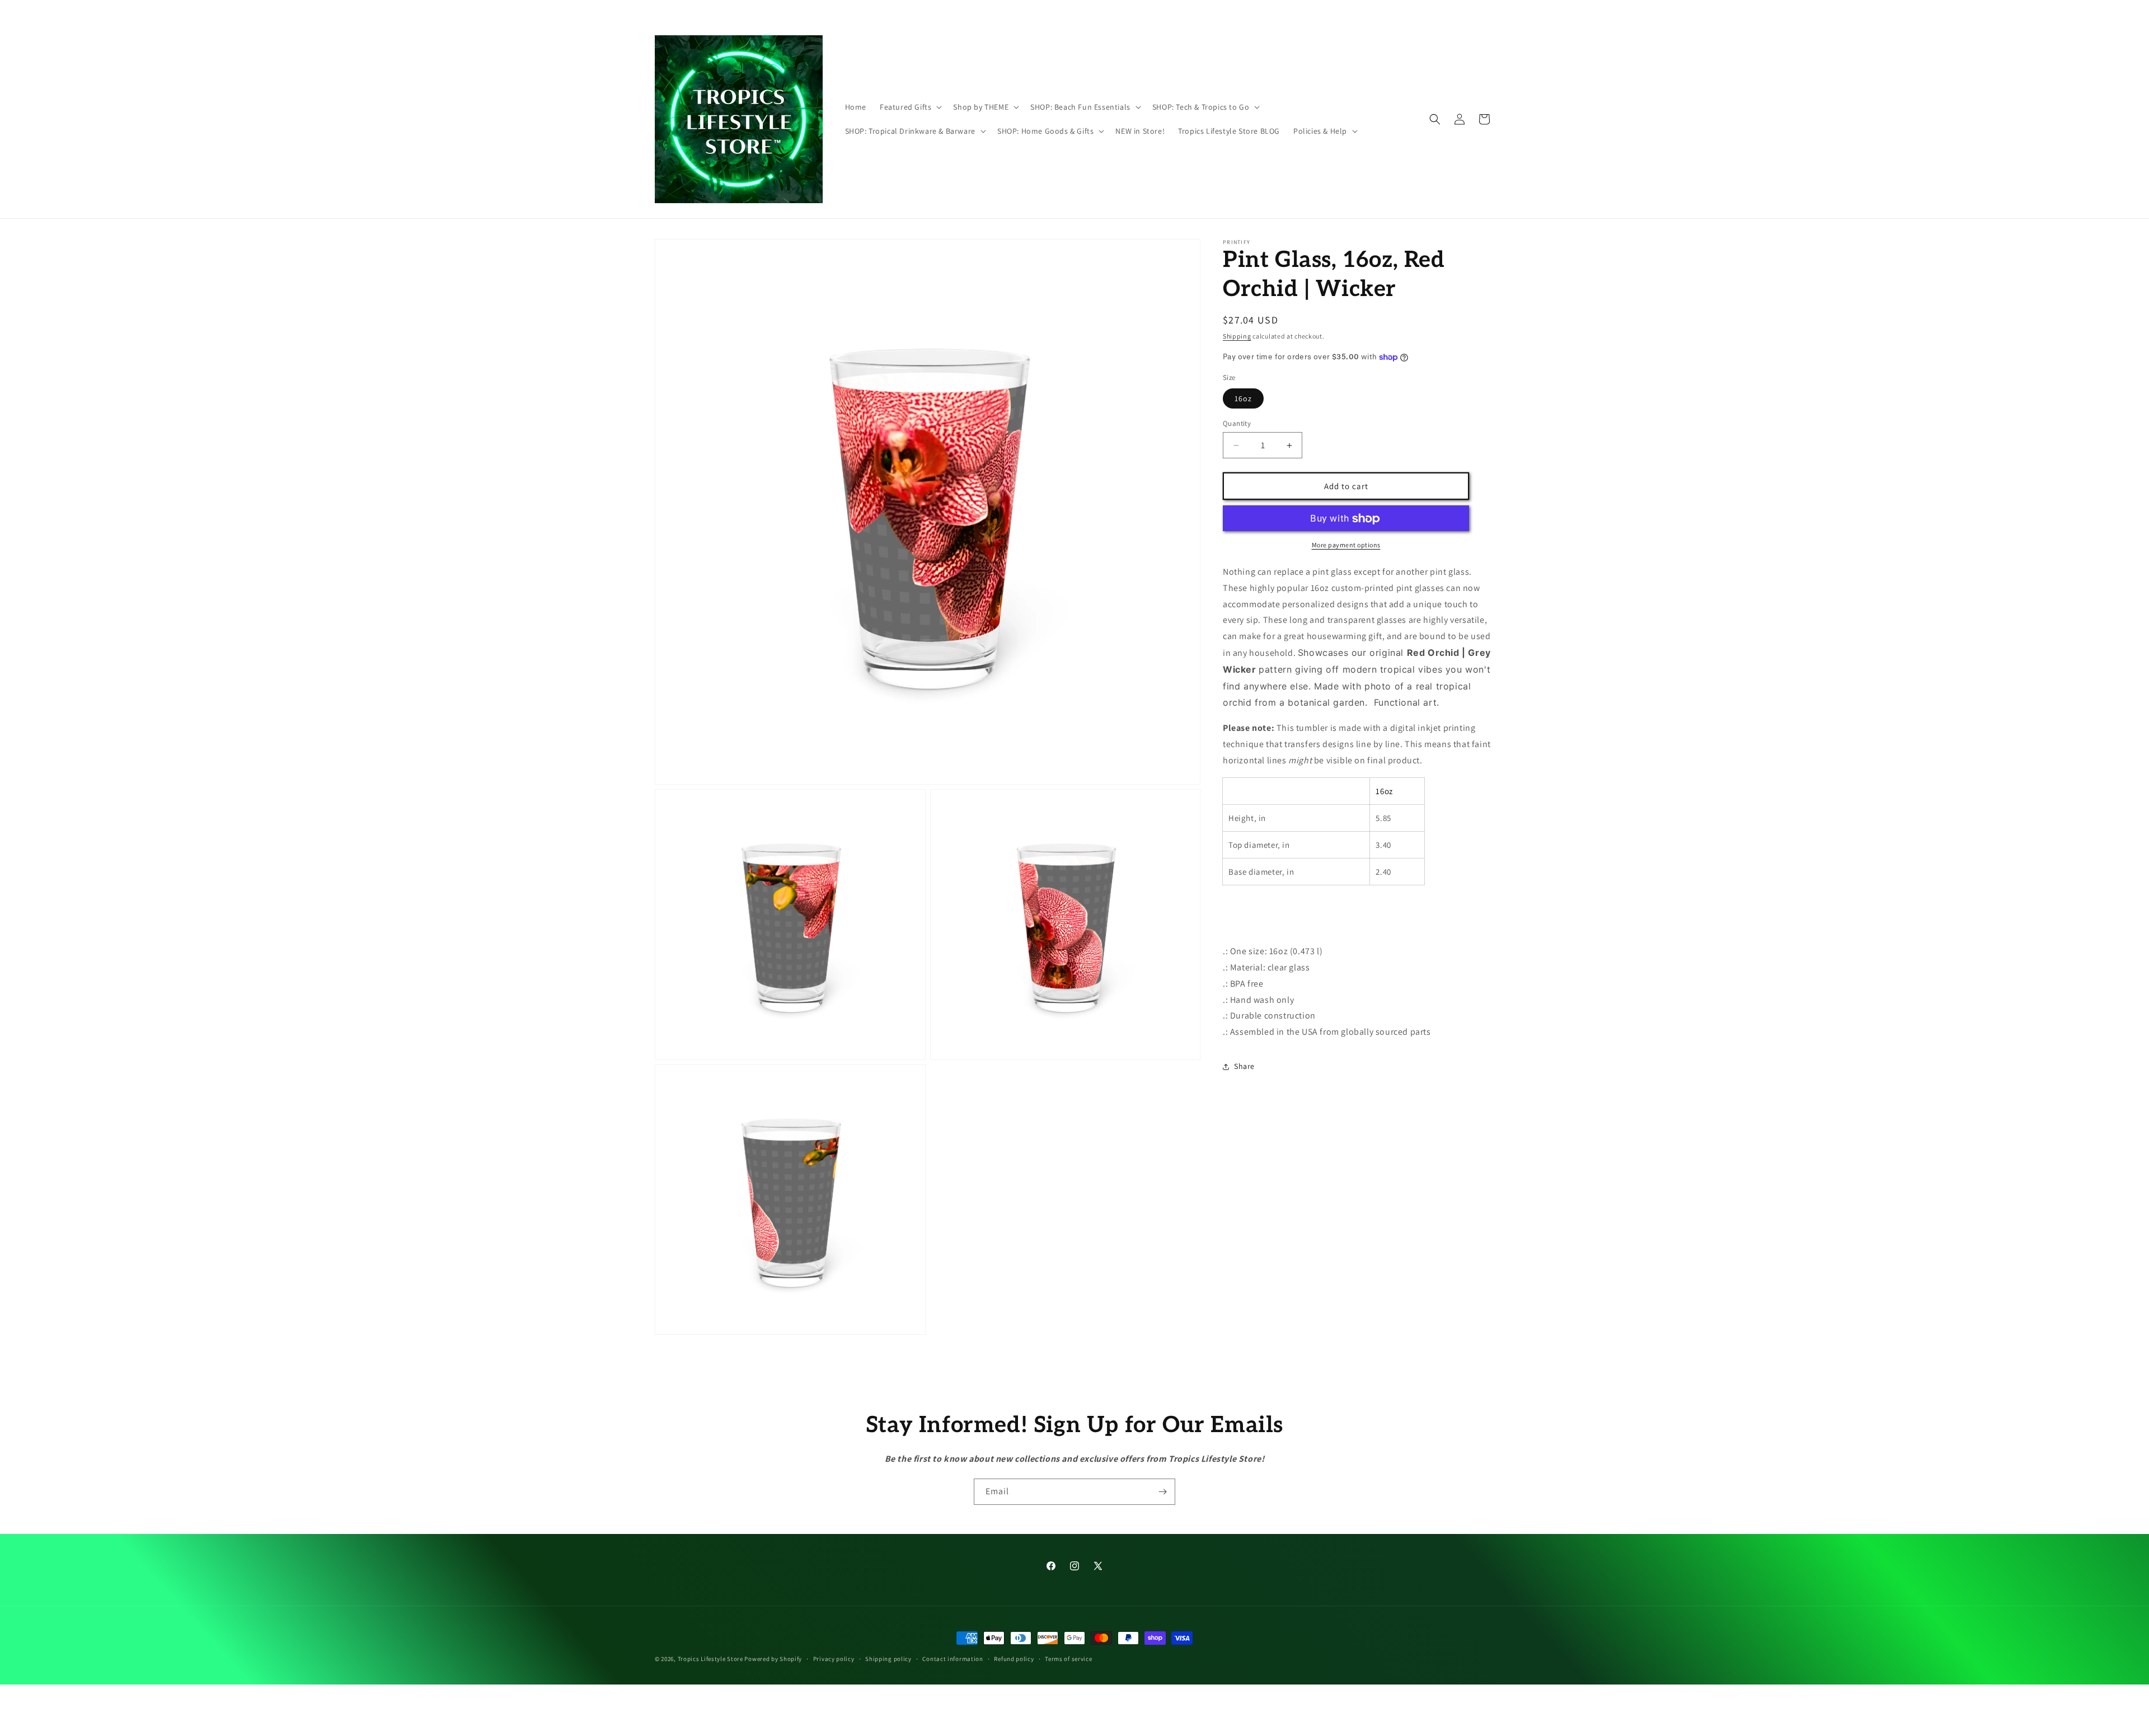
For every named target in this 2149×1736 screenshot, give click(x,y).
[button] (910, 107)
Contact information (952, 1659)
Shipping (1237, 336)
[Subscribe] (1162, 1492)
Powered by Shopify (773, 1659)
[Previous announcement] (911, 11)
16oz (1243, 398)
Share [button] (1244, 1067)
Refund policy (1014, 1659)
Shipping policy (888, 1659)
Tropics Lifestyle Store (710, 1659)
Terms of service (1068, 1659)
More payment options (1346, 545)
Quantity (1237, 423)
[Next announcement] (1238, 11)
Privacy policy (834, 1659)
